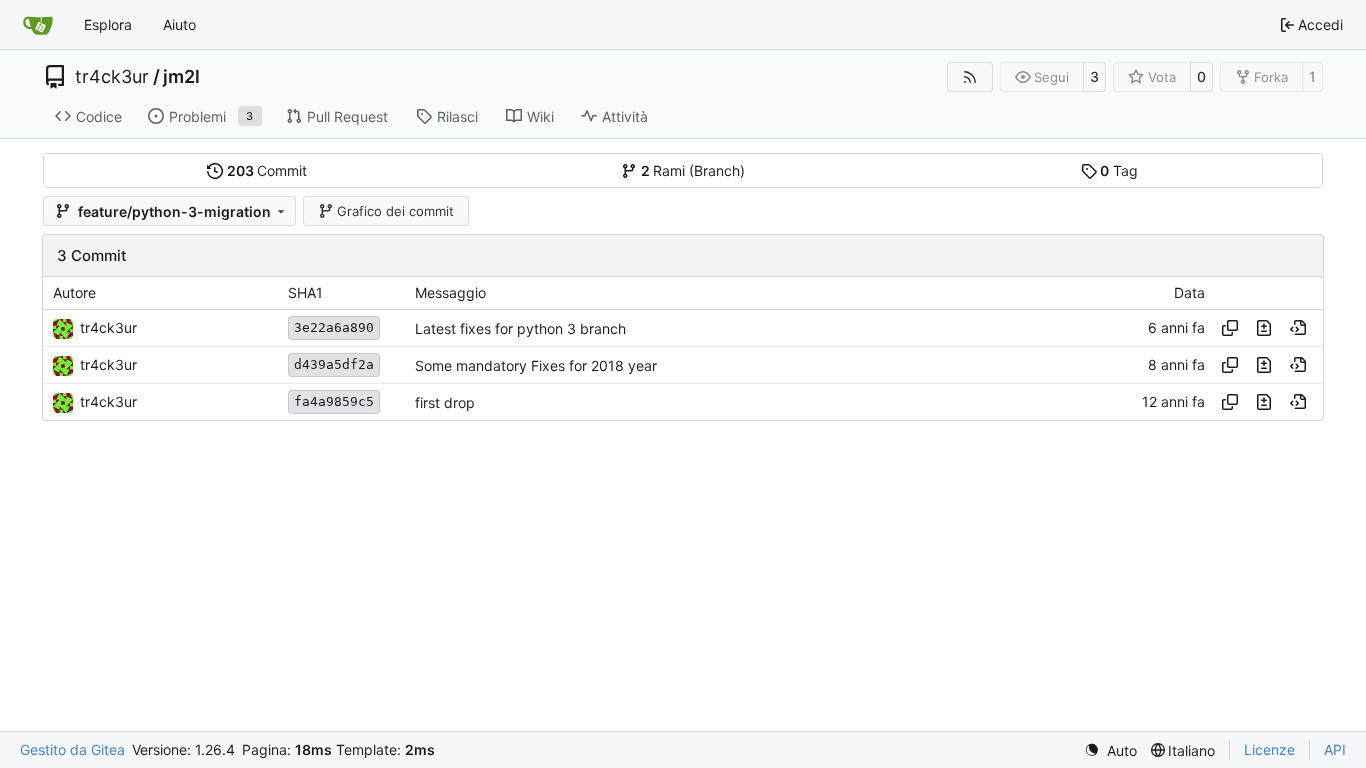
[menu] (1110, 750)
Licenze (1269, 749)
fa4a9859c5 (334, 401)
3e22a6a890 (334, 327)
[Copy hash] (1230, 328)
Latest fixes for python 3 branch (520, 328)
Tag (1119, 170)
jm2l (181, 77)
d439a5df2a (334, 364)
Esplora (108, 24)
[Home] (38, 25)
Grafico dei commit (395, 211)
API (1335, 749)
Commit (267, 170)
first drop (445, 402)
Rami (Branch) (693, 170)
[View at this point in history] (1298, 328)
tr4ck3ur (112, 77)
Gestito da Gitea (72, 749)
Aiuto (179, 24)
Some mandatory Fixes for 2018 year (536, 365)
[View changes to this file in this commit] (1264, 328)
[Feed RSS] (970, 77)
